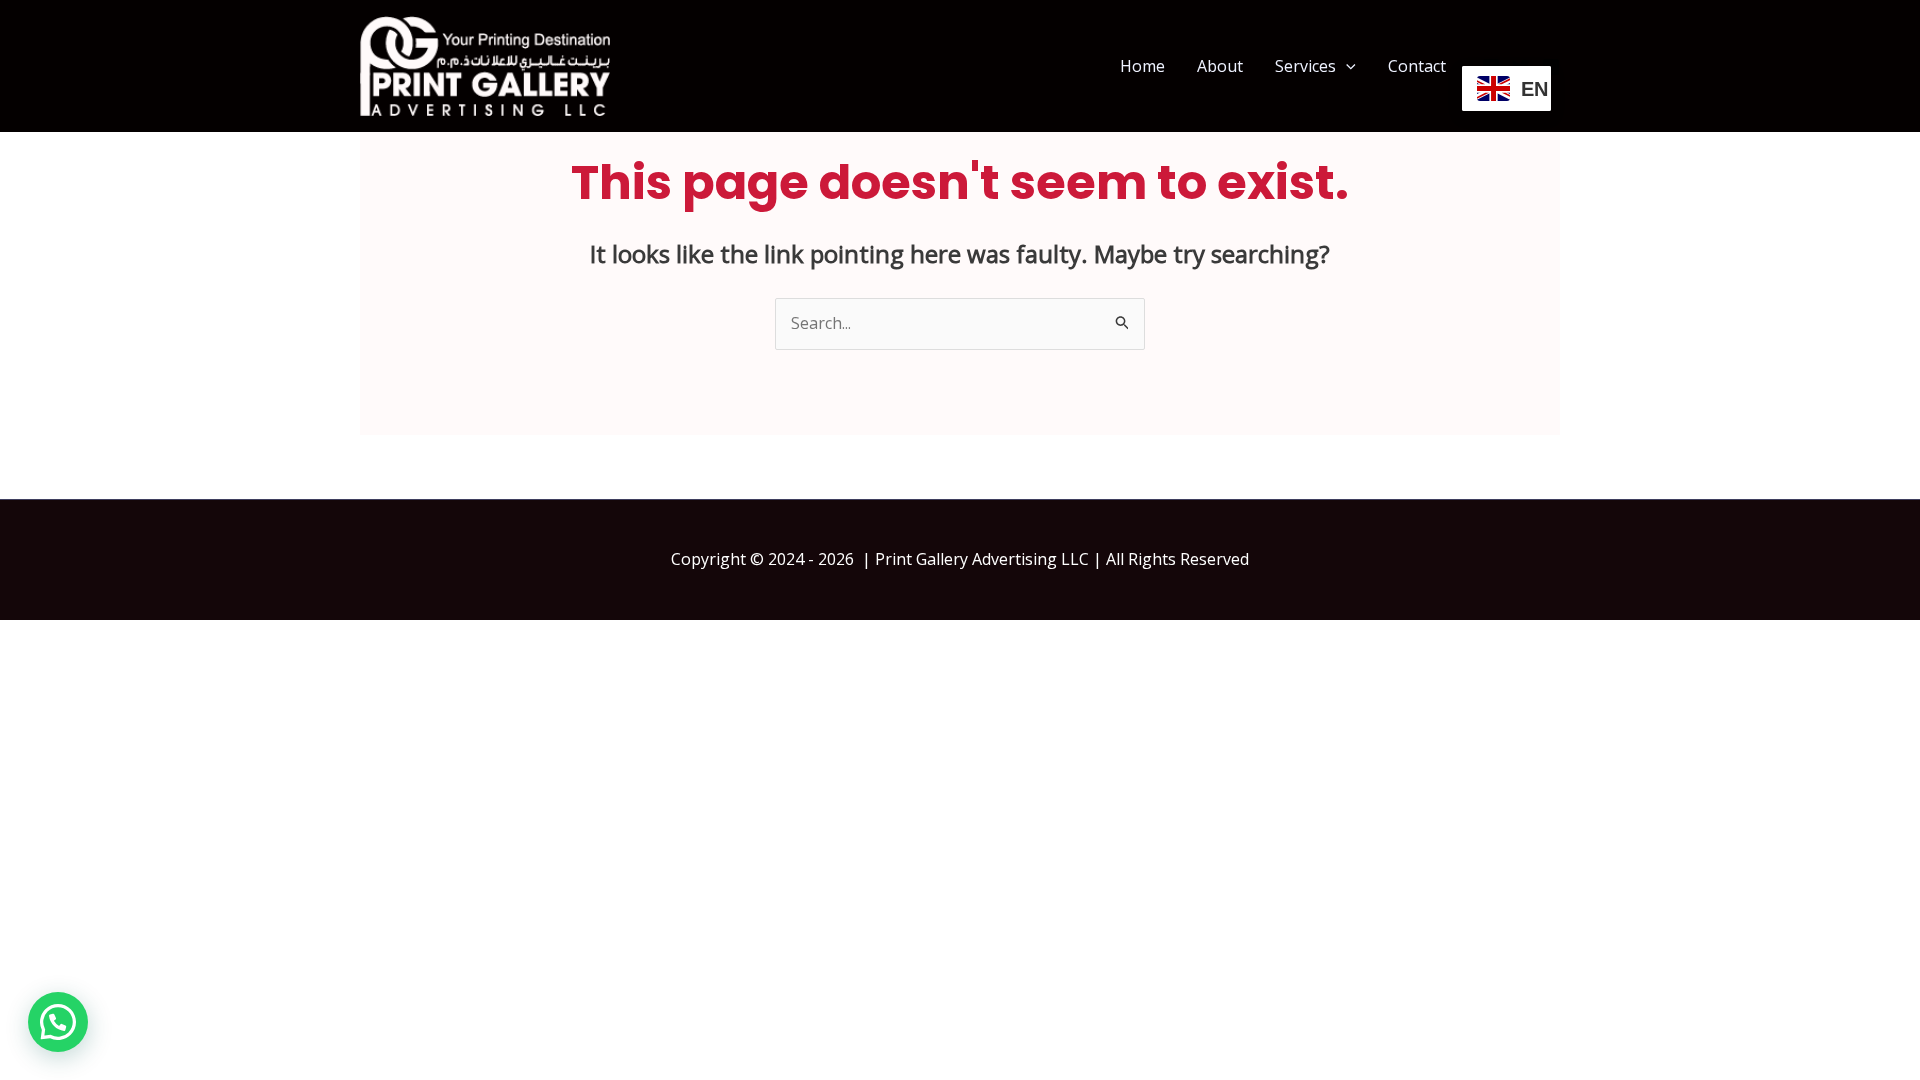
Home (1142, 66)
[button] (1346, 66)
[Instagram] (1551, 67)
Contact (1417, 66)
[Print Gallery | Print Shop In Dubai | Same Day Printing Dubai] (485, 64)
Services (1305, 66)
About (1220, 66)
